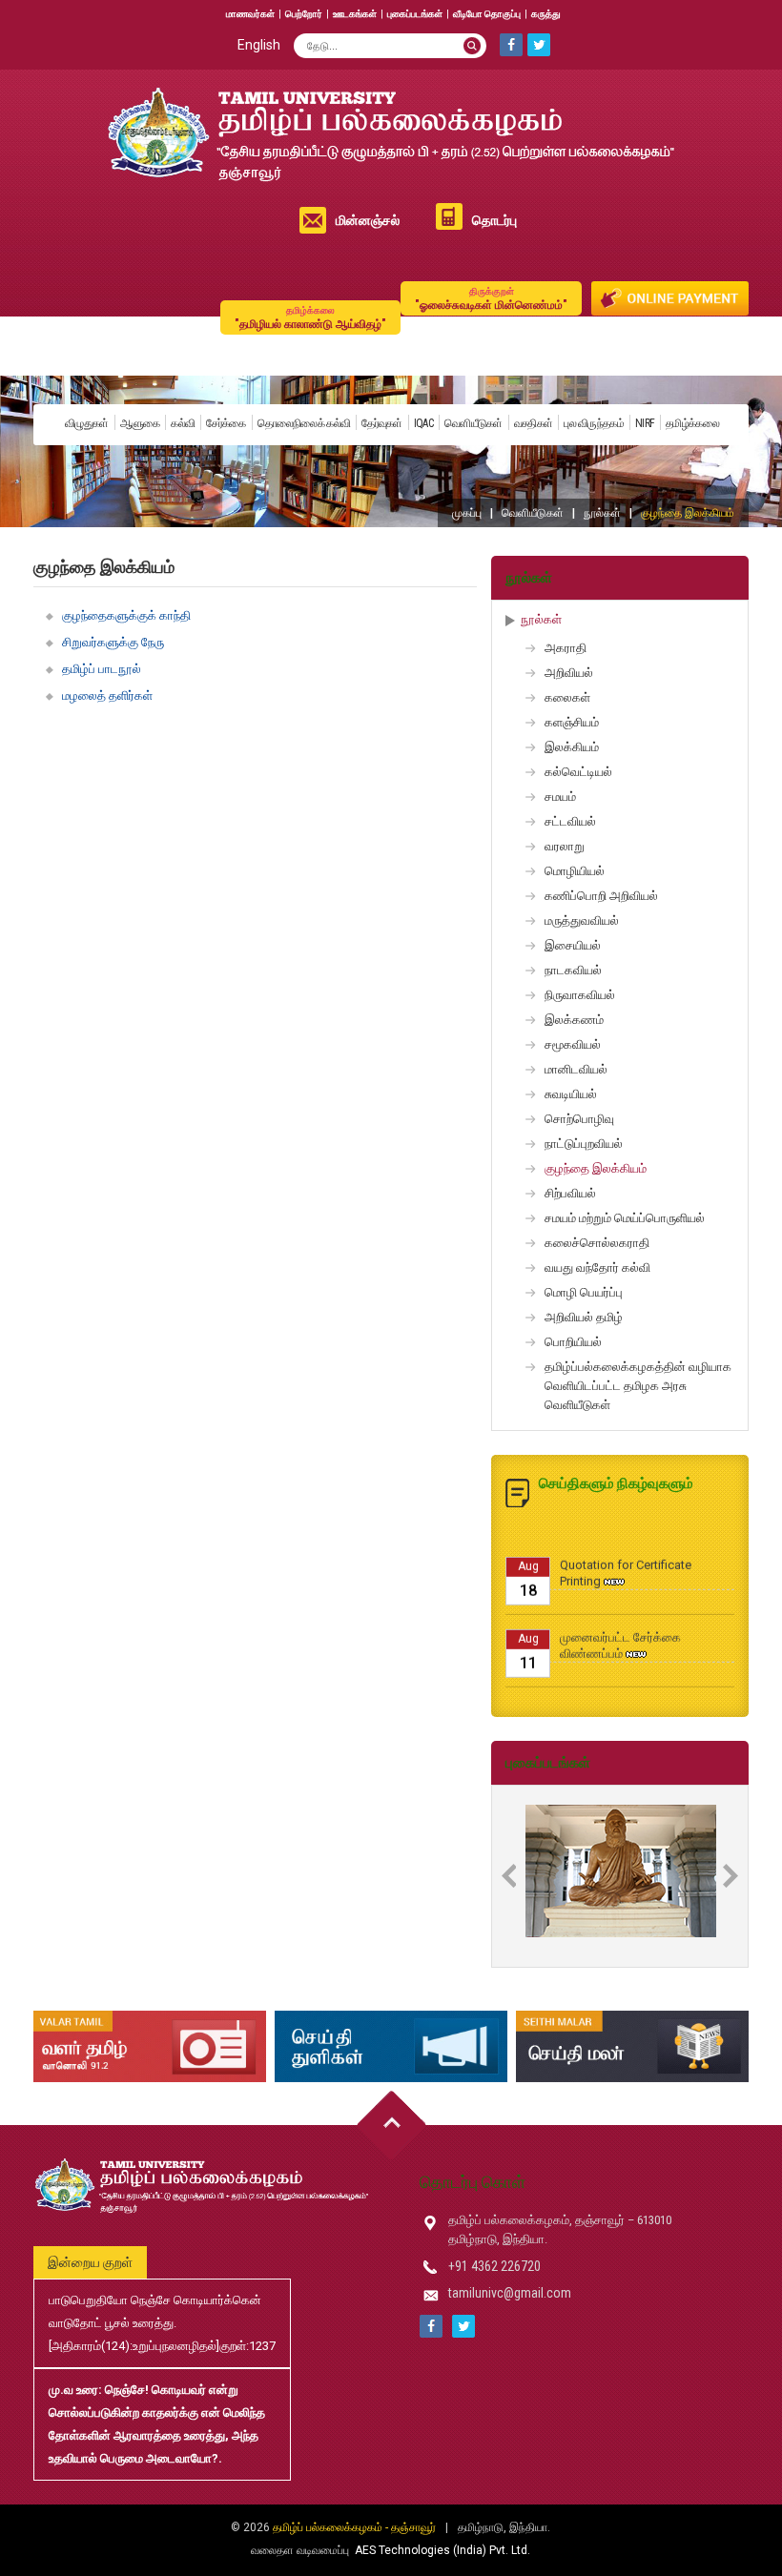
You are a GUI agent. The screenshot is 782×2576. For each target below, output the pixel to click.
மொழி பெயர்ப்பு (584, 1292)
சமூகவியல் (573, 1044)
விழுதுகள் (87, 423)
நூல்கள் (602, 513)
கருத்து (546, 14)
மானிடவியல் (576, 1069)
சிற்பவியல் (570, 1193)
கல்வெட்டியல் (578, 772)
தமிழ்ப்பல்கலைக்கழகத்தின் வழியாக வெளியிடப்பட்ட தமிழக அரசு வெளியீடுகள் (638, 1386)
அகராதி (566, 648)
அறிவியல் (569, 673)
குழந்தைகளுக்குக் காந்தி (126, 615)
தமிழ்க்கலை (692, 423)
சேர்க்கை (226, 423)
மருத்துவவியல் (582, 920)
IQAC (423, 423)
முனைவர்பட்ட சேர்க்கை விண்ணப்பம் (620, 1625)
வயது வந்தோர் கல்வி (597, 1268)
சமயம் (560, 797)
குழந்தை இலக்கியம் (596, 1168)
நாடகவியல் (573, 970)
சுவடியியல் (571, 1094)
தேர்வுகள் (382, 423)
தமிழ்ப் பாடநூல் (102, 669)
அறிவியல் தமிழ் (584, 1317)
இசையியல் (573, 945)
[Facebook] (511, 45)
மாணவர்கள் (250, 14)
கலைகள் (567, 697)
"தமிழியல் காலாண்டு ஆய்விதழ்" (310, 318)
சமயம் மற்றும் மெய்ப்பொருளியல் (625, 1218)
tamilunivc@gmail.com (510, 2293)
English (259, 45)
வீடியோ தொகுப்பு (487, 14)
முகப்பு (467, 513)
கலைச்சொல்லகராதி (597, 1243)
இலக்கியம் (572, 747)
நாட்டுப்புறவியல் (584, 1144)
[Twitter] (539, 45)
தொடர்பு (494, 220)
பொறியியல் (573, 1342)
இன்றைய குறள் (90, 2262)
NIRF (645, 423)
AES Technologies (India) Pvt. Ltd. (442, 2550)
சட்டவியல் (570, 821)
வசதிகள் (534, 423)
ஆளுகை (140, 423)
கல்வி (183, 423)
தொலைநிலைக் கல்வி (304, 423)
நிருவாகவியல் (580, 995)
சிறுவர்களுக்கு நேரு (113, 642)
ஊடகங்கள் (355, 14)
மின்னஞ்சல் (368, 220)
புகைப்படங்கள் (415, 14)
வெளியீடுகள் (473, 423)
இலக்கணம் (574, 1020)
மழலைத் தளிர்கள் (107, 695)
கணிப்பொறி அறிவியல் (601, 896)
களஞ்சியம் (572, 722)
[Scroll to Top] (391, 2126)
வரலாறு (565, 846)
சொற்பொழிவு (579, 1119)
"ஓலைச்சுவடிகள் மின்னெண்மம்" (491, 299)
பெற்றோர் (304, 14)
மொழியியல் (575, 871)
